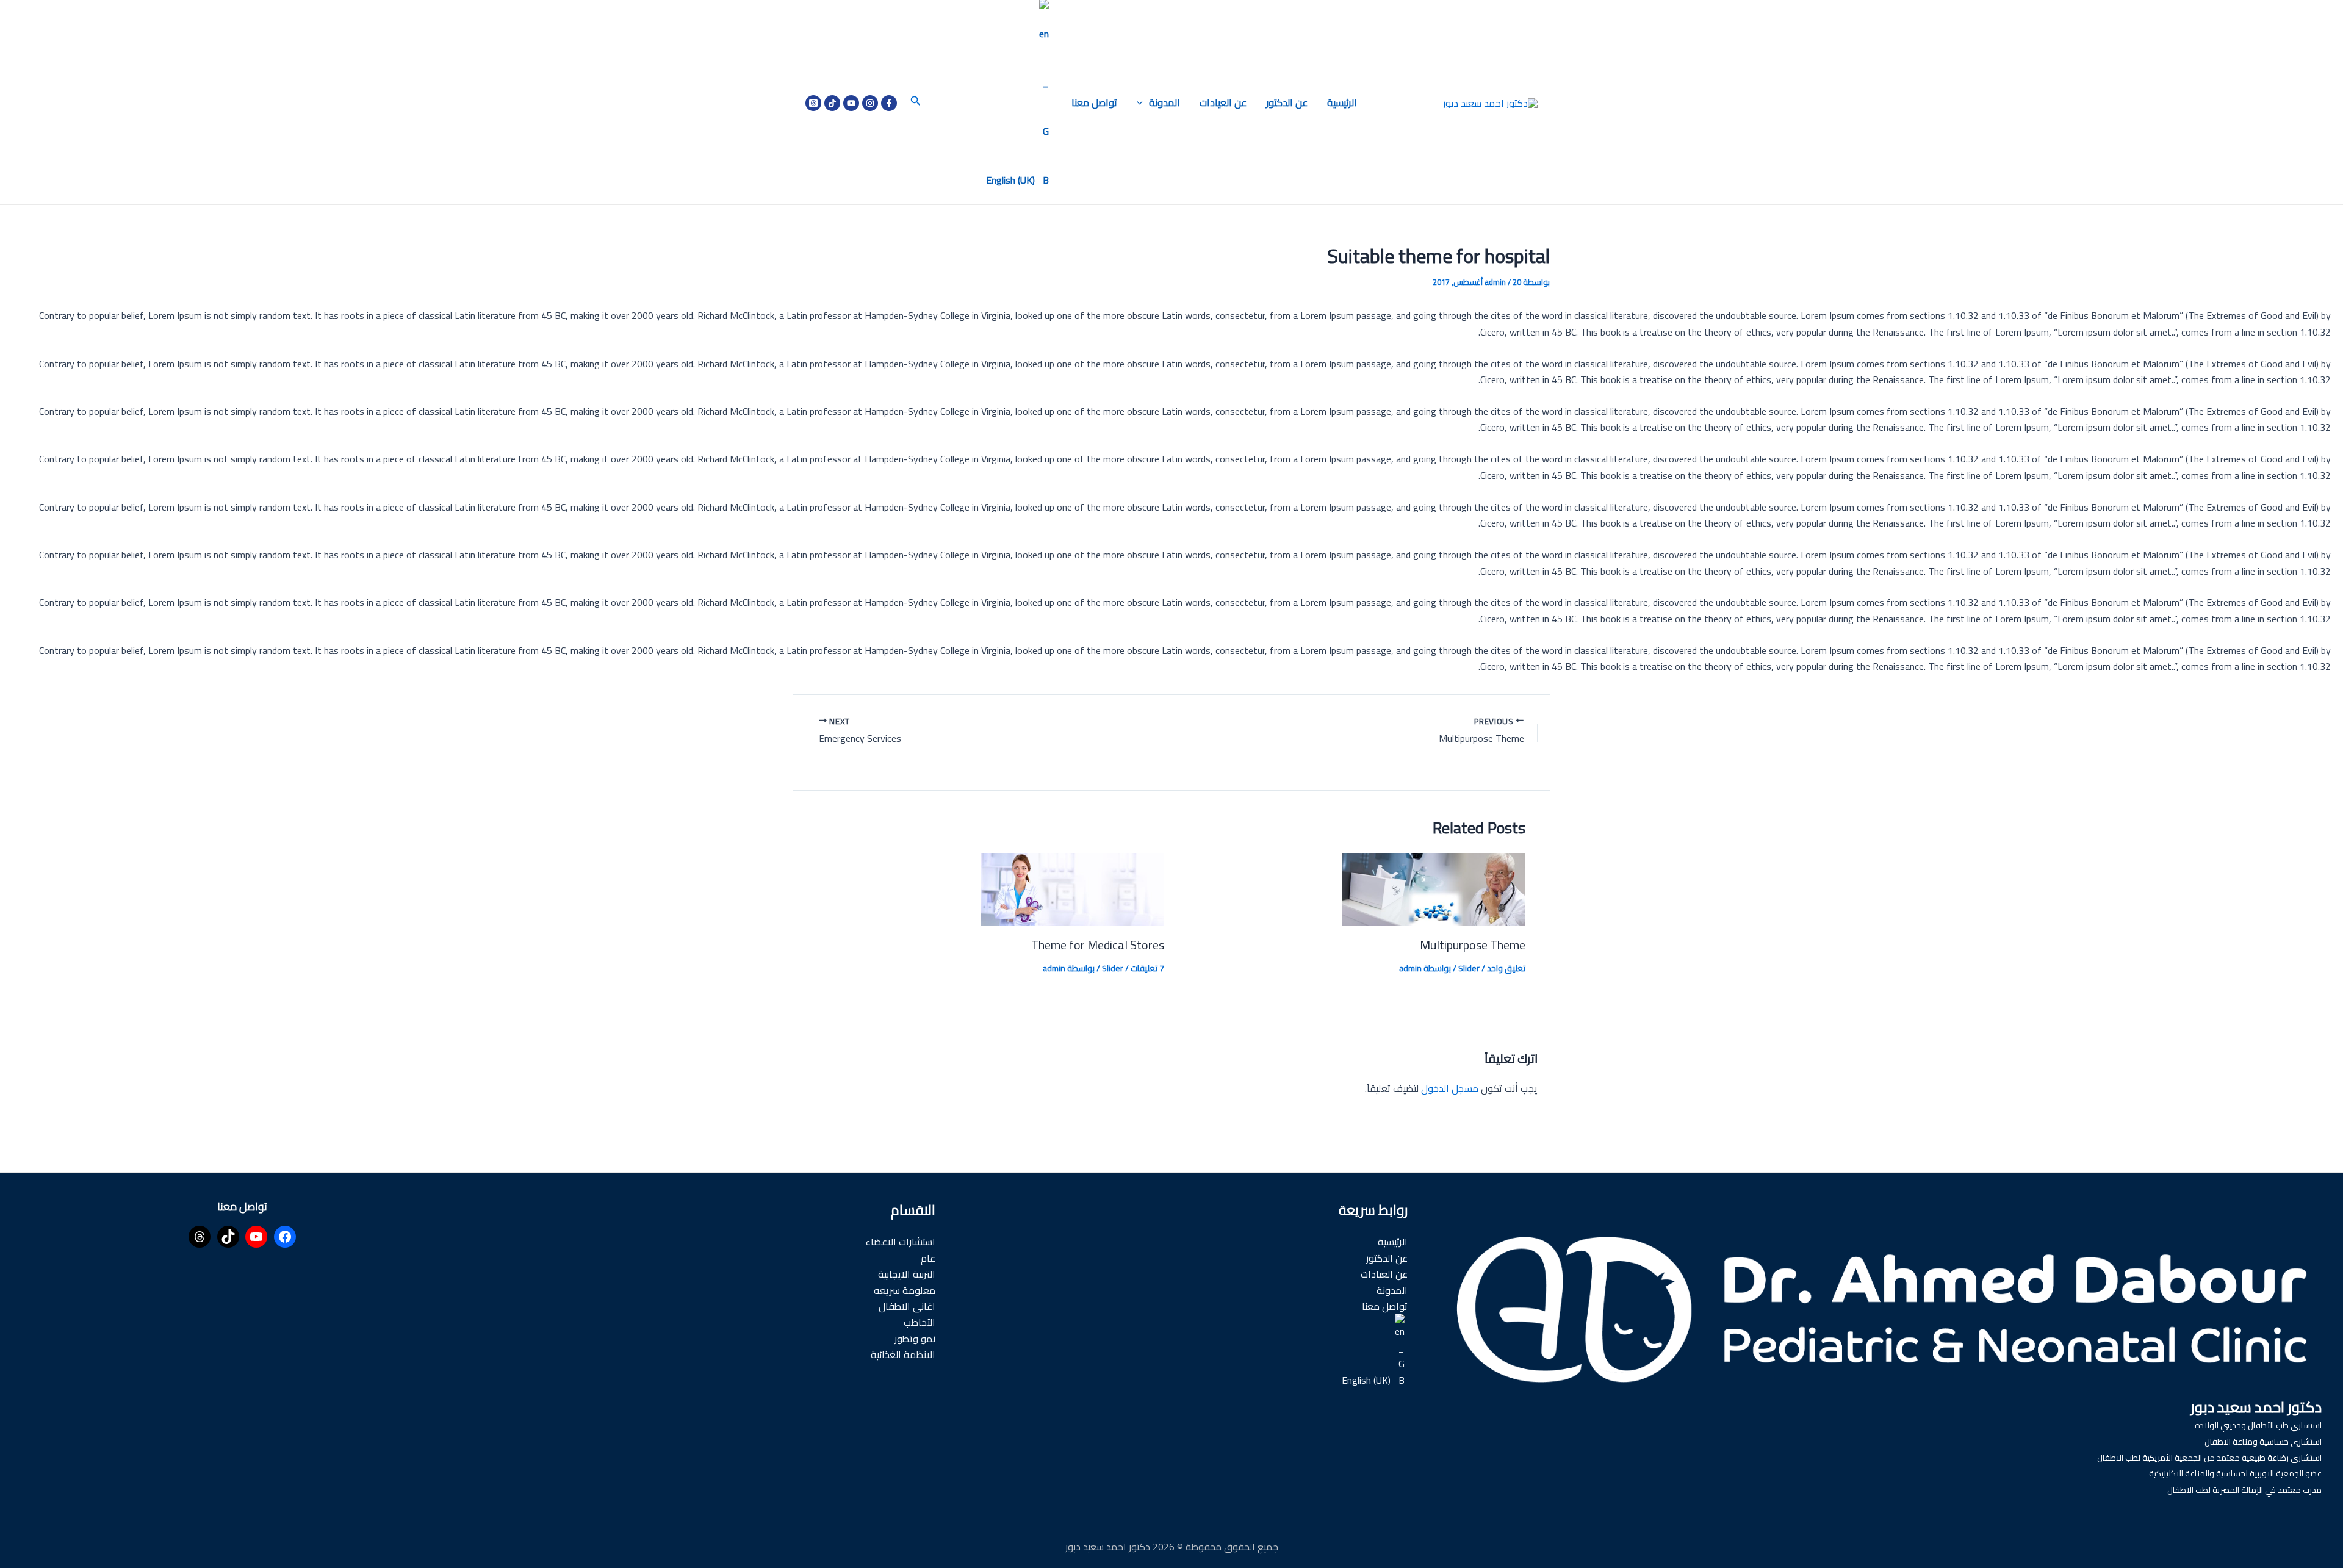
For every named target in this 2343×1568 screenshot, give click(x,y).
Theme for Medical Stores (1098, 945)
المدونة (1164, 102)
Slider (1469, 968)
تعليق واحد (1506, 968)
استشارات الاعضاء (900, 1242)
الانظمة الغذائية (903, 1354)
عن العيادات (1223, 102)
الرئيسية (1342, 102)
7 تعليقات (1147, 968)
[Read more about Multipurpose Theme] (1434, 888)
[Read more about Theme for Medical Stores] (1073, 888)
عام (928, 1258)
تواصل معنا (1094, 102)
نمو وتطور (915, 1339)
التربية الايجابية (907, 1274)
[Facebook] (889, 103)
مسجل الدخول (1450, 1088)
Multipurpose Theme (1473, 945)
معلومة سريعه (905, 1290)
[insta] (870, 103)
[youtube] (851, 103)
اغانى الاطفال (907, 1306)
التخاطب (920, 1322)
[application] (1143, 102)
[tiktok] (832, 103)
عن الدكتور (1287, 102)
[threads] (813, 103)
